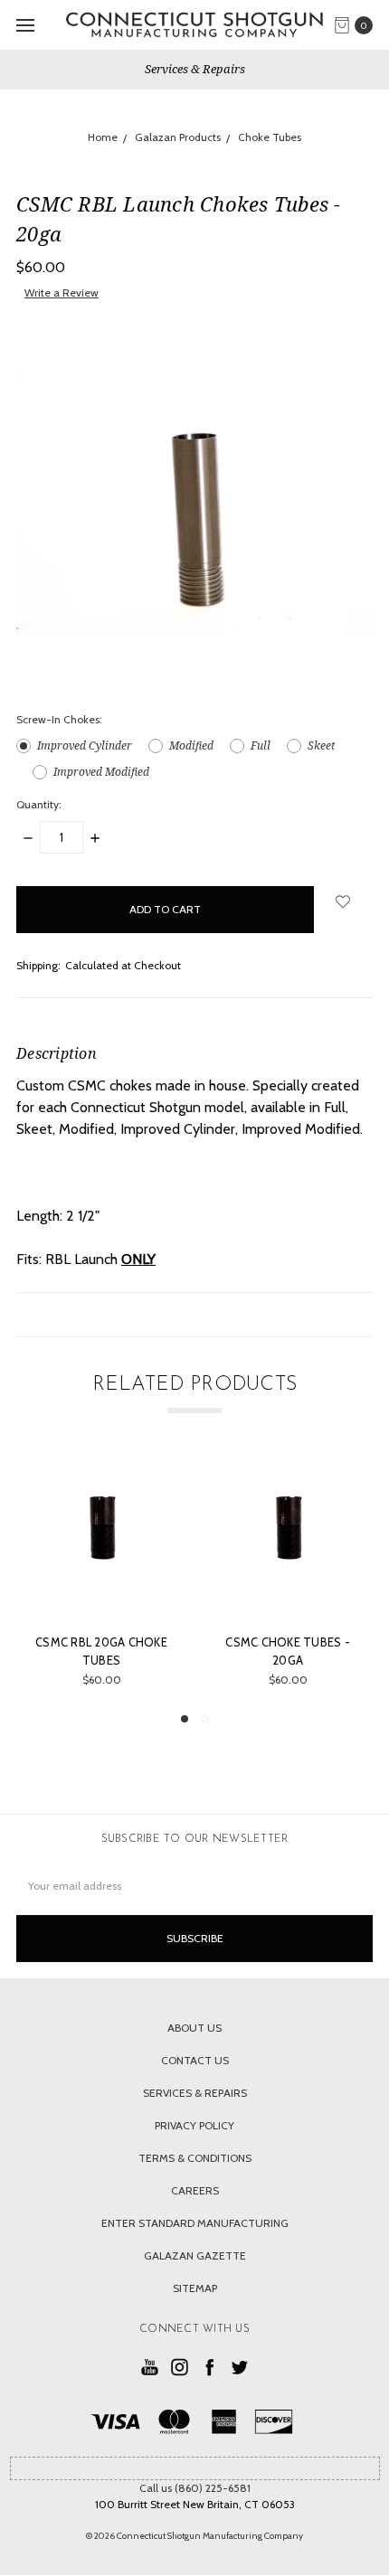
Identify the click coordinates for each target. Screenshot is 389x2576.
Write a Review (62, 293)
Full (261, 745)
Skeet (321, 745)
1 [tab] (185, 1719)
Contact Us (195, 2060)
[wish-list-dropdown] (343, 901)
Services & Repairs (195, 69)
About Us (194, 2028)
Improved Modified (101, 772)
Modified (191, 745)
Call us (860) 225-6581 (195, 2488)
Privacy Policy (194, 2125)
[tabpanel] (101, 1576)
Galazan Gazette (195, 2255)
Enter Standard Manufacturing (195, 2223)
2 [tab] (205, 1719)
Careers (195, 2190)
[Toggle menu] (25, 25)
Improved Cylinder (85, 745)
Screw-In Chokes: (59, 719)
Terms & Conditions (195, 2158)
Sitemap (195, 2288)
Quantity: (39, 804)
